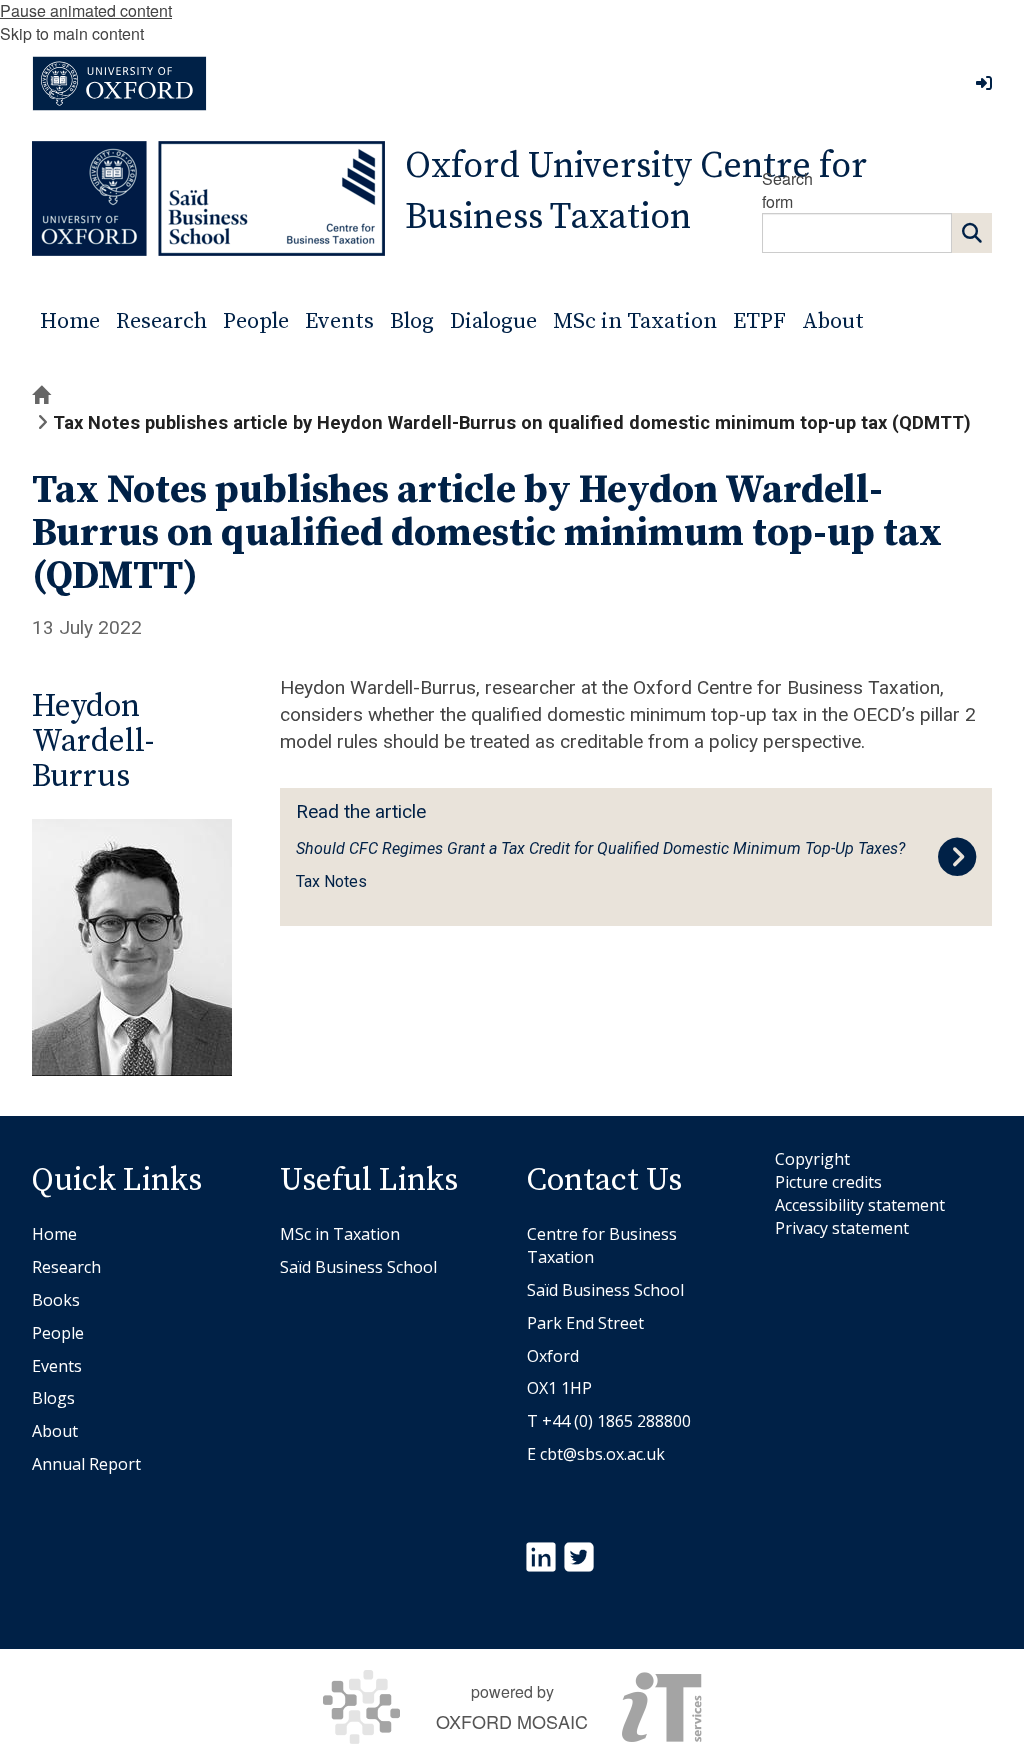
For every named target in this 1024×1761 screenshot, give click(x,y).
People (58, 1333)
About (55, 1431)
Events (57, 1366)
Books (56, 1300)
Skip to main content (72, 33)
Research (66, 1267)
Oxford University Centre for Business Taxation (636, 192)
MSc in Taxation (340, 1234)
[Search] (972, 233)
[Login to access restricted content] (984, 83)
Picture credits (828, 1182)
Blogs (53, 1398)
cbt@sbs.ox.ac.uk (602, 1454)
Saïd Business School (358, 1267)
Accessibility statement (860, 1205)
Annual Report (86, 1464)
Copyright (812, 1159)
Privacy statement (842, 1228)
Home (54, 1234)
